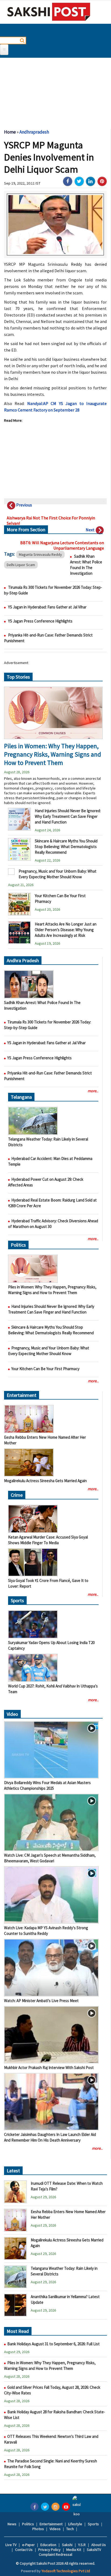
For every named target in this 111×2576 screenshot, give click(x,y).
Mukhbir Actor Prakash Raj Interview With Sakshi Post (49, 2068)
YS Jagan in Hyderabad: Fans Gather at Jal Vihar (47, 607)
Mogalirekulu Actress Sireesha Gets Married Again (45, 1481)
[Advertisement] (55, 91)
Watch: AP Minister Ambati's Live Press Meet (41, 2001)
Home (10, 132)
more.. (93, 1091)
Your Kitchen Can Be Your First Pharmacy (45, 1369)
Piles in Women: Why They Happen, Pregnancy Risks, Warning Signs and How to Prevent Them (53, 754)
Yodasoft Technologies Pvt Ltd (66, 2571)
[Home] (49, 12)
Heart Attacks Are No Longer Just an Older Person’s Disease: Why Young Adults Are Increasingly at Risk (66, 930)
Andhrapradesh (34, 132)
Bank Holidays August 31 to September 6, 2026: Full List (53, 2344)
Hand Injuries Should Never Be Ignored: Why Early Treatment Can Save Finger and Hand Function (68, 816)
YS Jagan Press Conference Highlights (40, 621)
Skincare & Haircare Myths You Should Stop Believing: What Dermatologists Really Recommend (66, 847)
